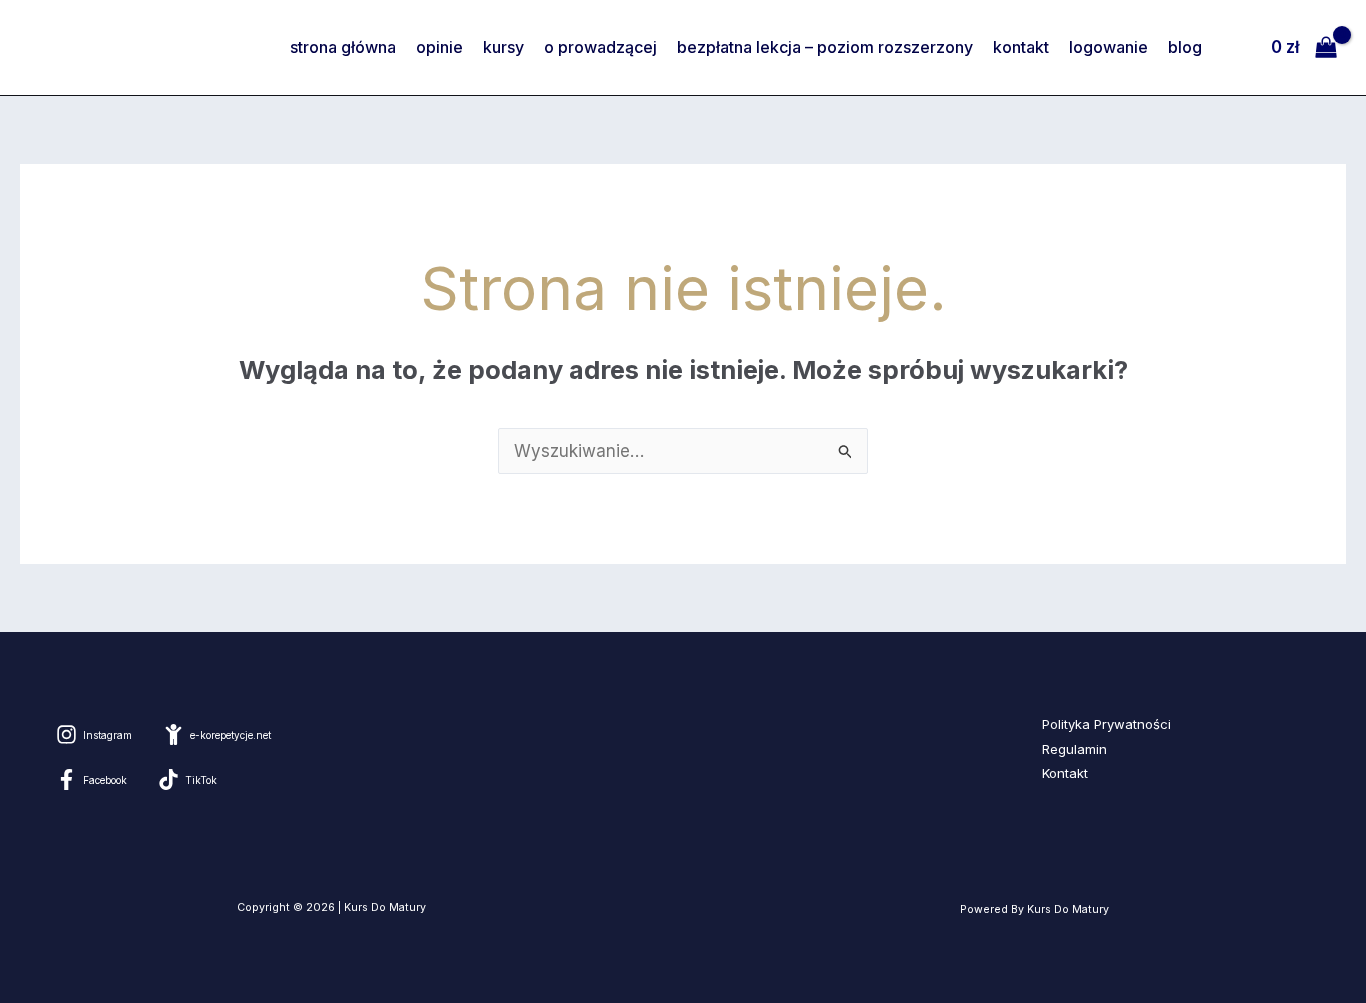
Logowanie (1108, 47)
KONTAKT (1021, 47)
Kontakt (1065, 773)
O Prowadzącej (600, 47)
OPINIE (439, 47)
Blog (1185, 47)
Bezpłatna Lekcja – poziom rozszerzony (825, 47)
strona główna (343, 47)
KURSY (503, 47)
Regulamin (1074, 749)
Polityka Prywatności (1106, 724)
